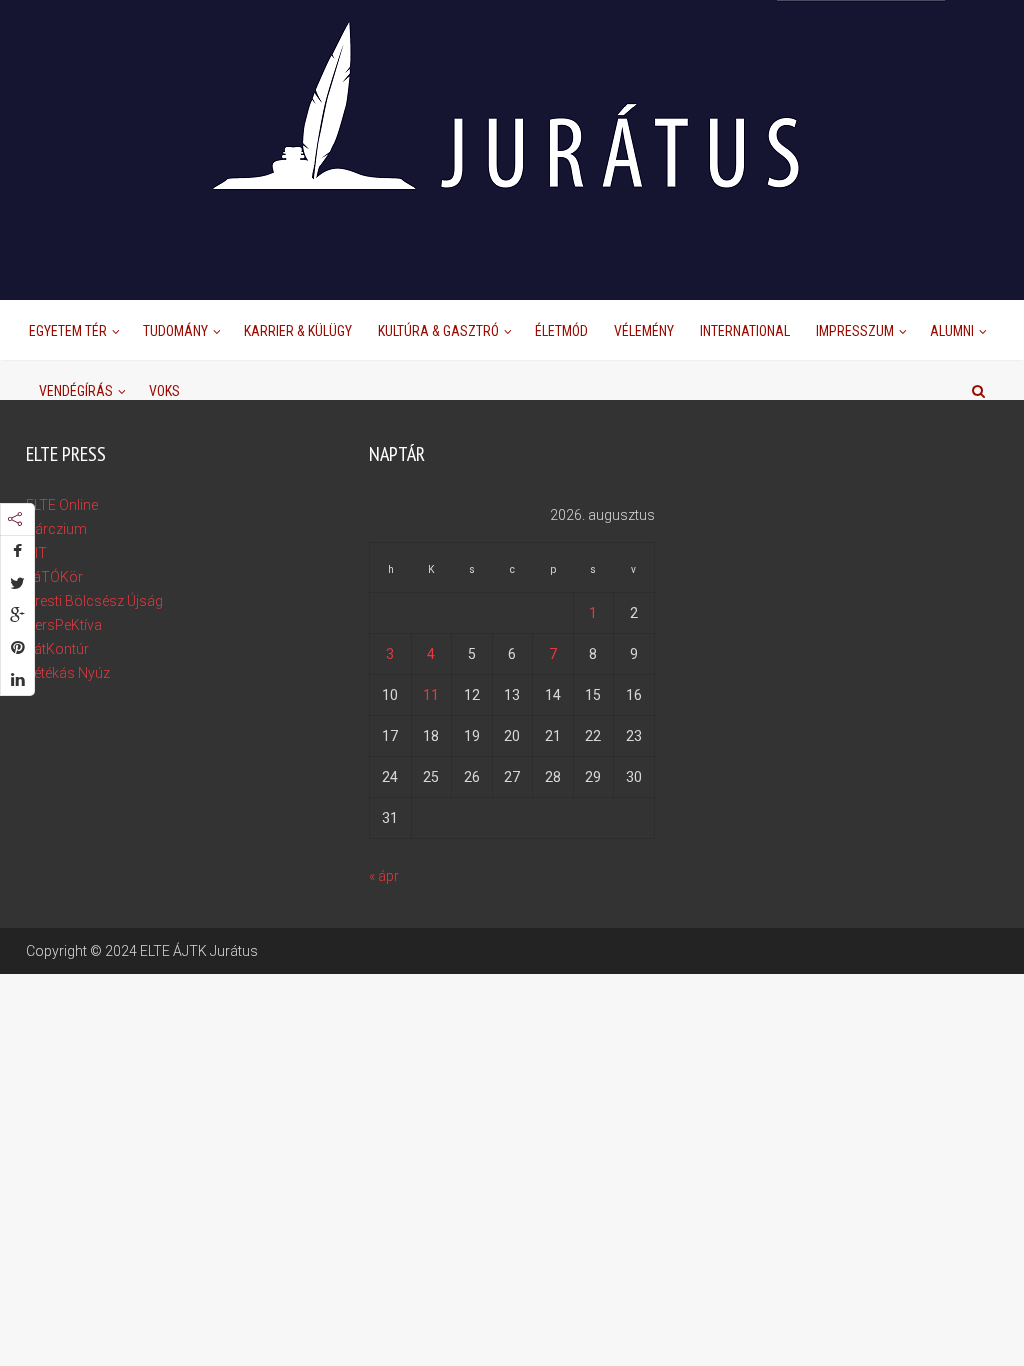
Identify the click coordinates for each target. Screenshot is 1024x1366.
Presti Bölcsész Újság (94, 601)
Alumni (952, 331)
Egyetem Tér (68, 331)
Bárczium (56, 529)
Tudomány (175, 331)
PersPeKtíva (64, 625)
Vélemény (644, 331)
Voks (164, 391)
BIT (36, 553)
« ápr (384, 876)
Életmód (561, 331)
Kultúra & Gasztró (438, 331)
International (745, 331)
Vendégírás (76, 391)
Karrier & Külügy (298, 331)
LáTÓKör (54, 577)
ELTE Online (62, 505)
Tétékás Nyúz (68, 673)
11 (431, 695)
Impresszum (855, 331)
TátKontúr (57, 649)
